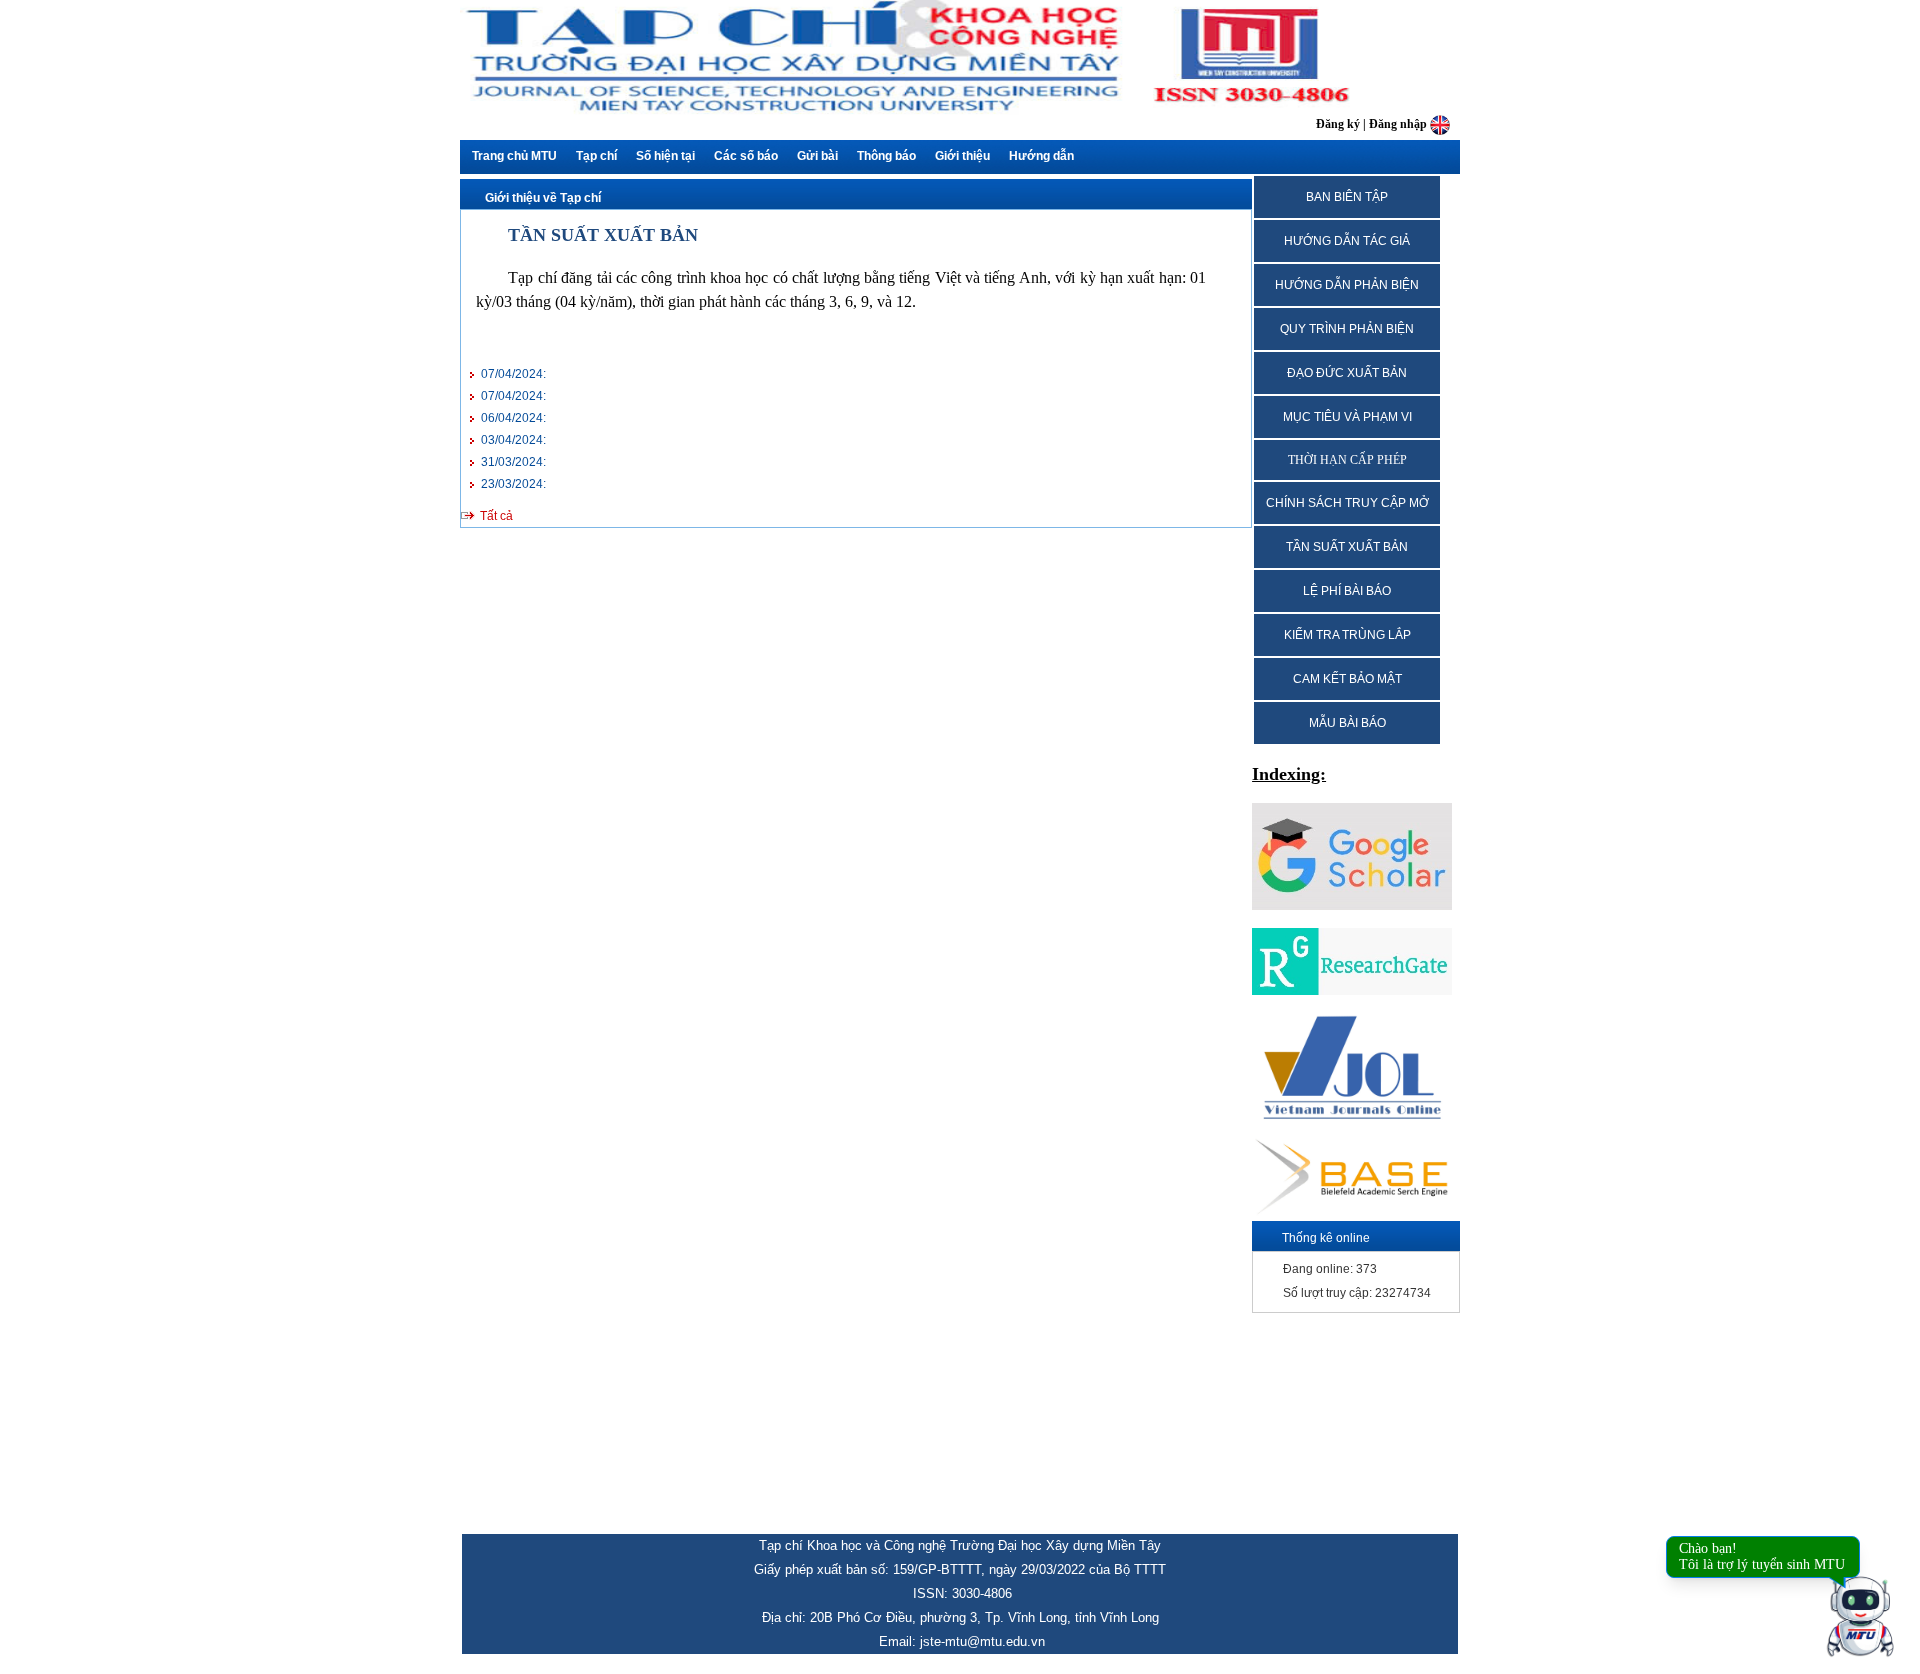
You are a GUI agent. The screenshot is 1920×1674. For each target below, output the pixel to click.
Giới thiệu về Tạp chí (543, 198)
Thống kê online (1326, 1238)
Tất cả (496, 516)
